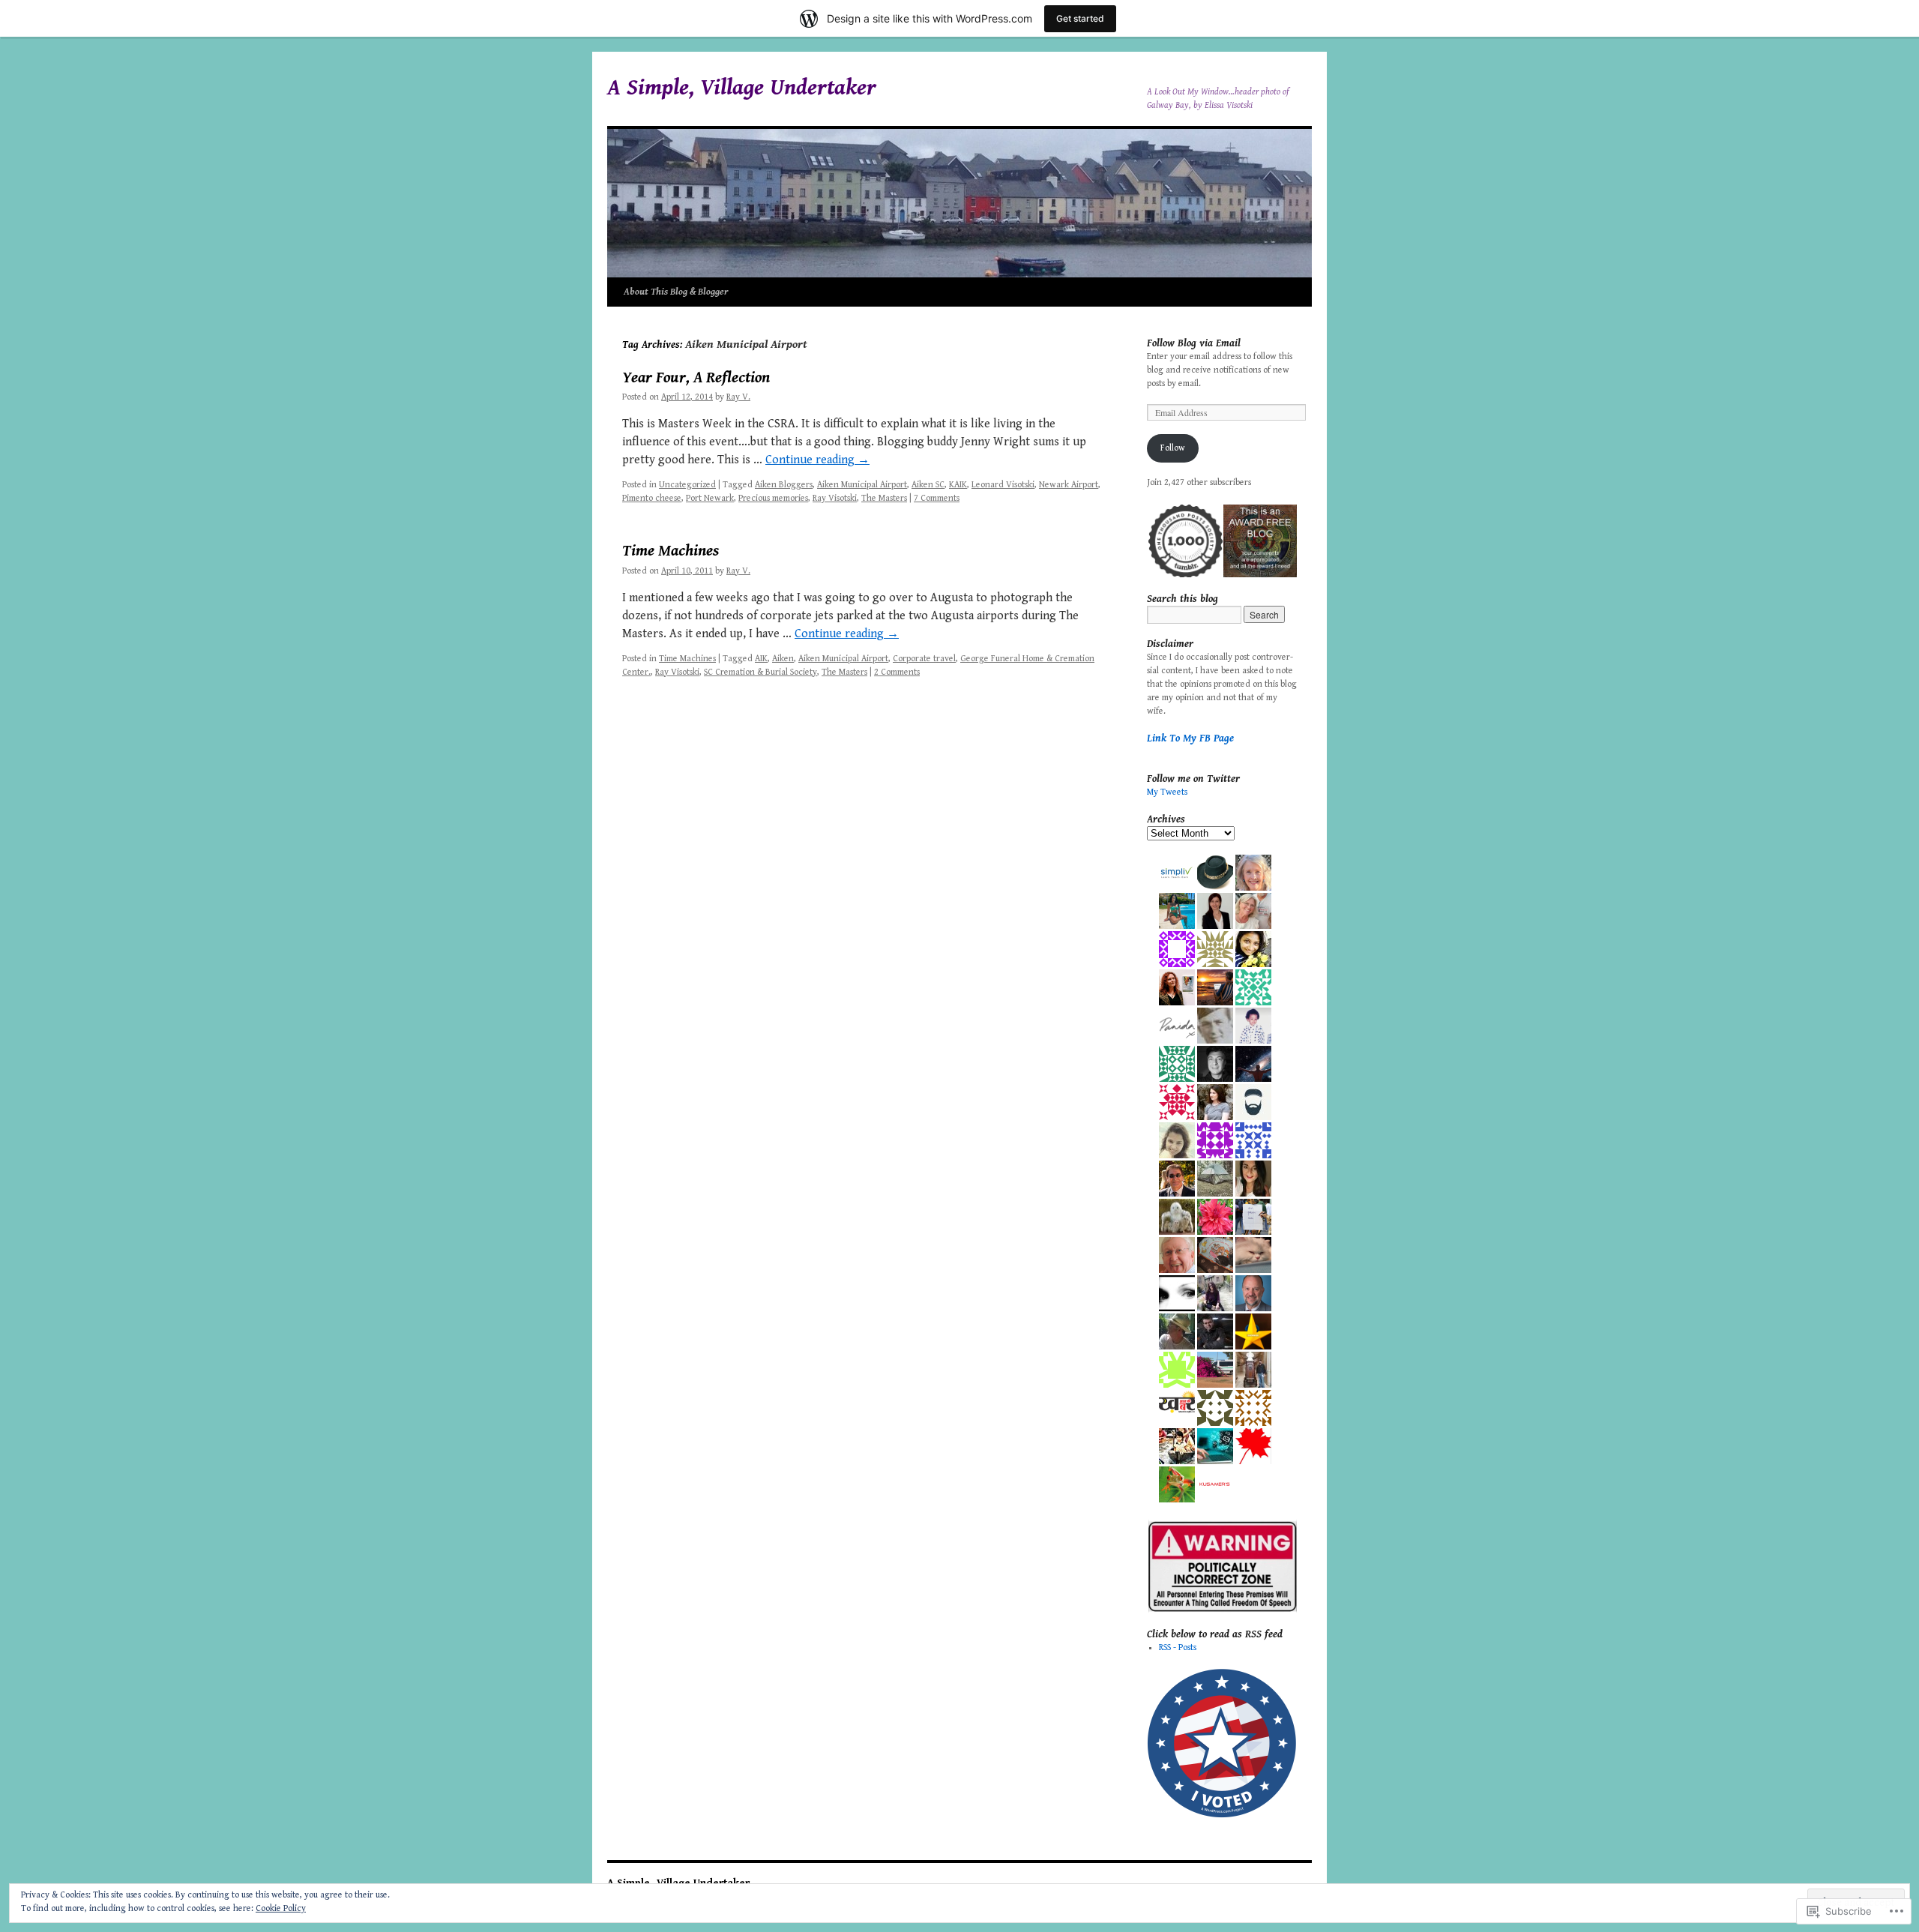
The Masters (884, 498)
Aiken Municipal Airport (862, 485)
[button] (1184, 541)
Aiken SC (928, 485)
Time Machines (671, 551)
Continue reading (817, 460)
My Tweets (1167, 792)
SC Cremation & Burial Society (760, 672)
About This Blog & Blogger (676, 292)
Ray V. (738, 397)
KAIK (958, 485)
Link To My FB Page (1190, 738)
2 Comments (897, 672)
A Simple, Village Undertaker (742, 88)
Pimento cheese (652, 498)
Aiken (783, 659)
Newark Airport (1069, 485)
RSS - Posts (1178, 1647)
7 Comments (937, 498)
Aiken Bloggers (784, 485)
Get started (1080, 18)
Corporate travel (924, 659)
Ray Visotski (835, 498)
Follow (1173, 448)
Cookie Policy (281, 1908)
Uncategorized (687, 485)
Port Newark (710, 498)
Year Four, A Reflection (696, 378)
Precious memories (773, 498)
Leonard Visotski (1003, 485)
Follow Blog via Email (1194, 343)
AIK (761, 659)
